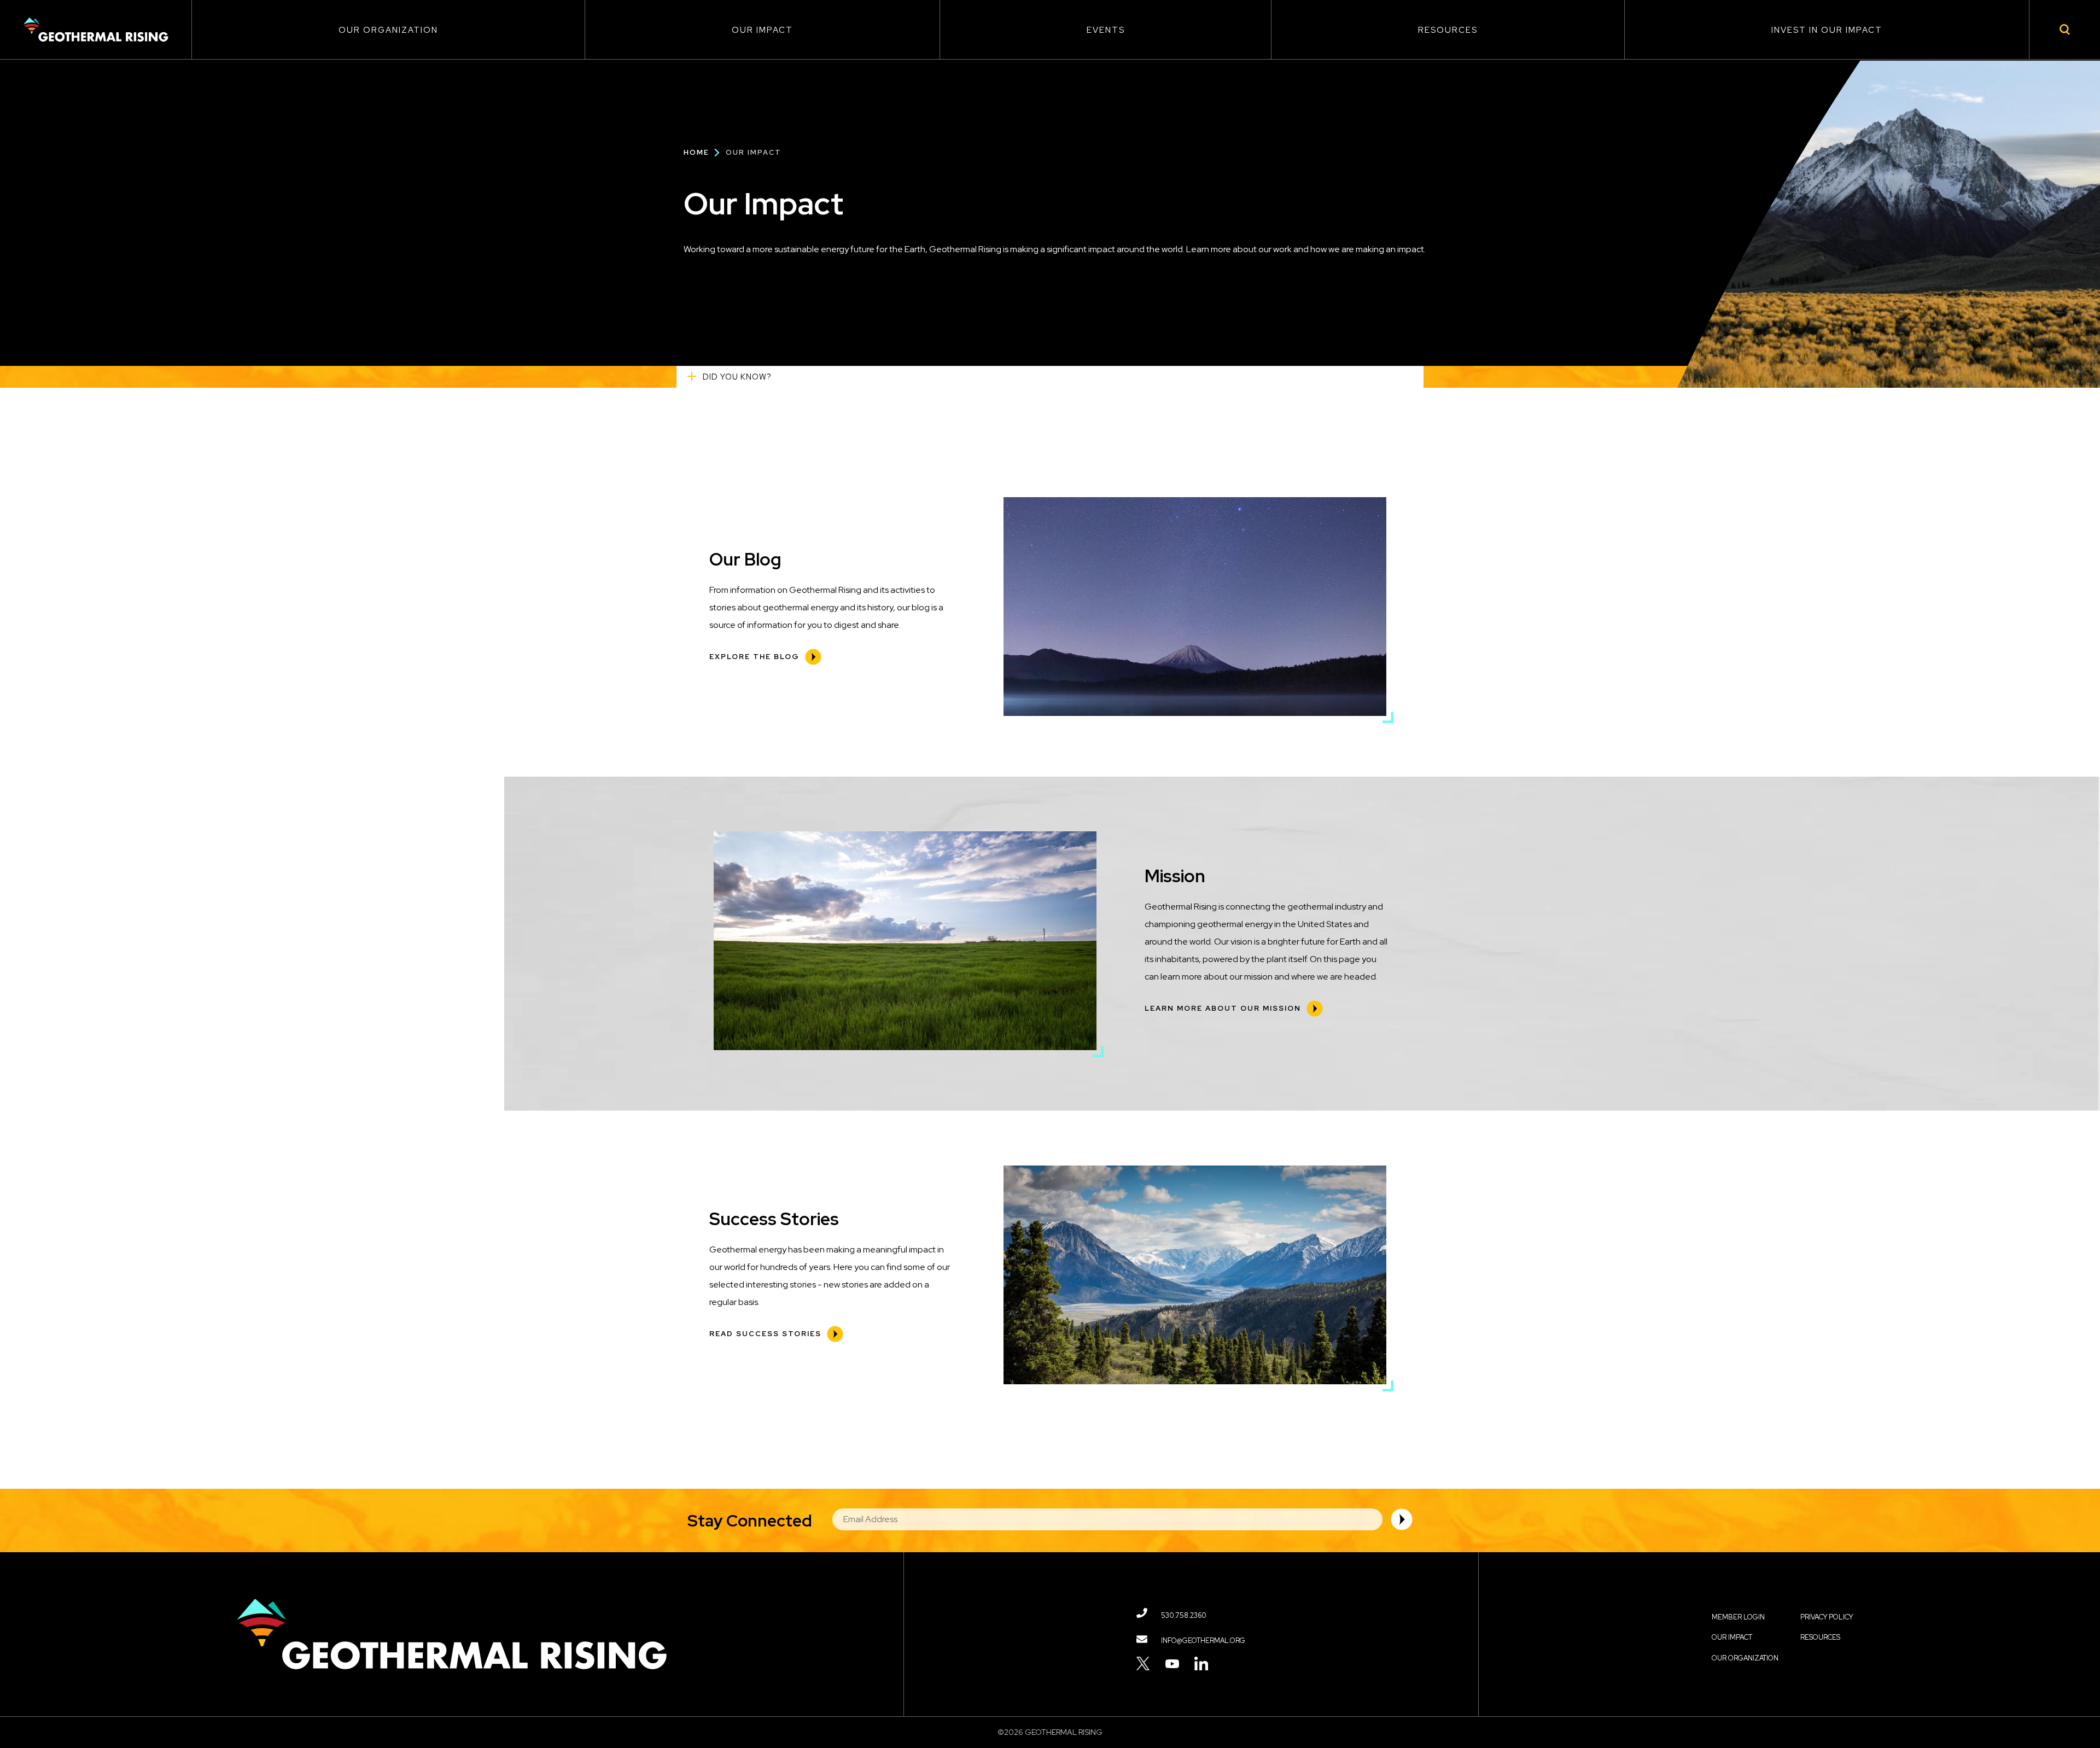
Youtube (1172, 1663)
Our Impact (762, 30)
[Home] (96, 30)
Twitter (1143, 1663)
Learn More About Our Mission (1223, 1008)
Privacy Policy (1827, 1617)
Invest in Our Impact (1827, 30)
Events (1106, 30)
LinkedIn (1201, 1663)
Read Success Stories (765, 1334)
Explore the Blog (754, 657)
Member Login (1738, 1617)
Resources (1448, 30)
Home (696, 152)
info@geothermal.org (1203, 1641)
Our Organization (388, 30)
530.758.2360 (1184, 1615)
